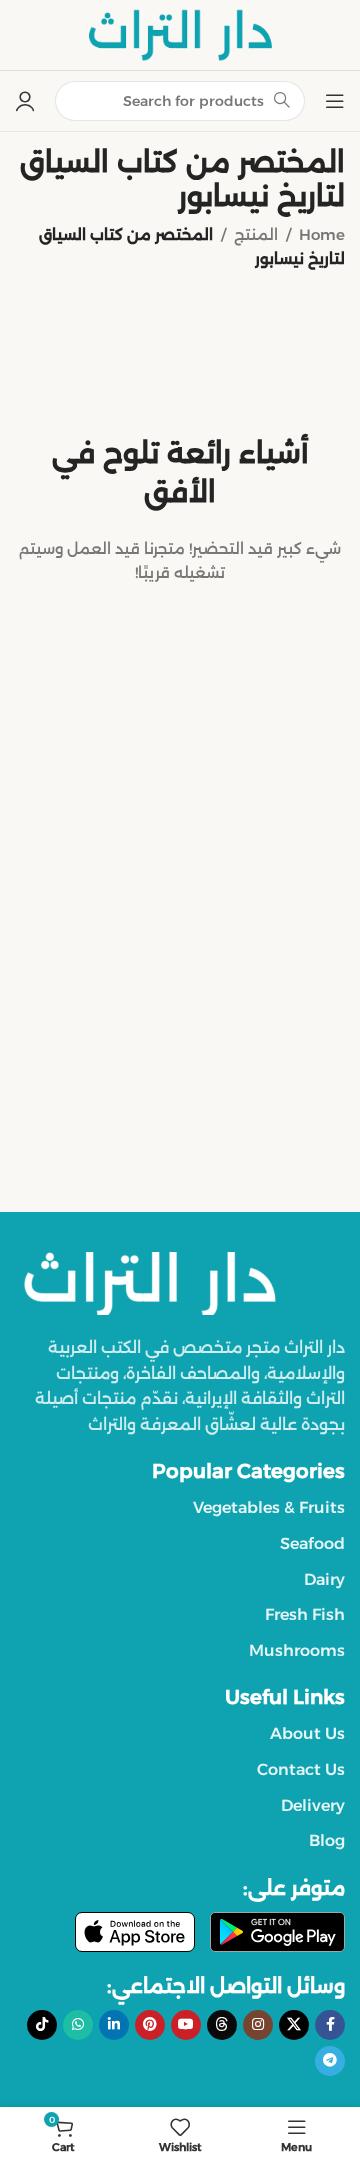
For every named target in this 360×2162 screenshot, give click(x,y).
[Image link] (149, 1281)
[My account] (25, 101)
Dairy (324, 1579)
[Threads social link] (222, 2025)
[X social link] (294, 2025)
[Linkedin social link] (114, 2025)
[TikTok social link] (42, 2025)
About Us (307, 1733)
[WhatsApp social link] (78, 2025)
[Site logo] (180, 33)
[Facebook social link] (330, 2025)
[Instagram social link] (258, 2025)
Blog (327, 1840)
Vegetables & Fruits (269, 1507)
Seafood (312, 1543)
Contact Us (301, 1769)
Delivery (313, 1805)
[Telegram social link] (330, 2061)
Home (322, 234)
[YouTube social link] (186, 2025)
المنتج (256, 234)
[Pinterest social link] (150, 2025)
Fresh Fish (305, 1614)
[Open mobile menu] (335, 101)
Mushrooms (297, 1650)
